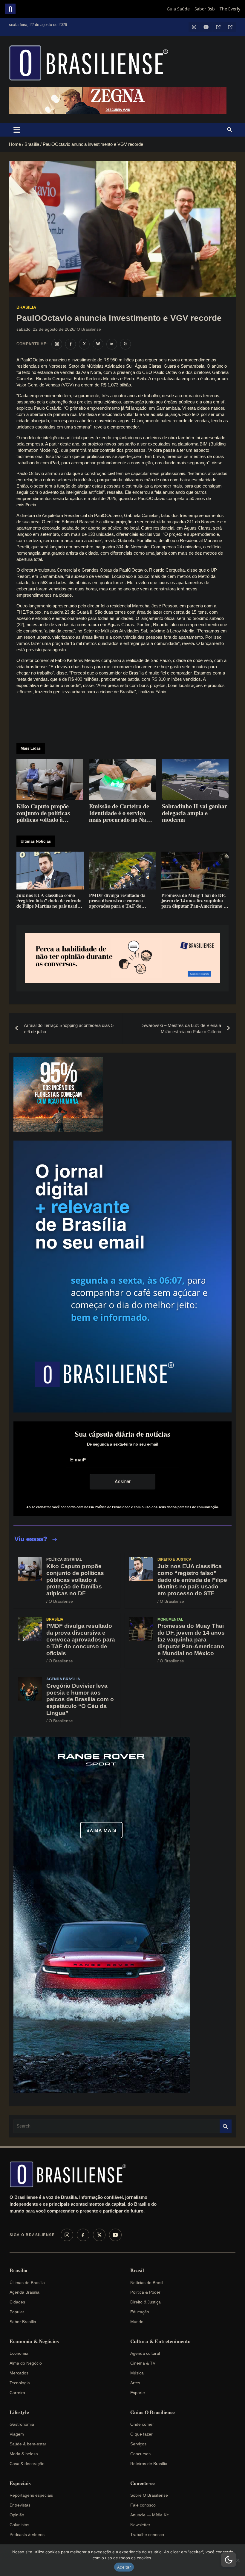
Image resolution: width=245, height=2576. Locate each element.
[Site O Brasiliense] (125, 344)
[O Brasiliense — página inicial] (71, 2174)
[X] (99, 2235)
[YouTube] (115, 2235)
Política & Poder (145, 2292)
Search (226, 2126)
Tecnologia (20, 2383)
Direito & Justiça (146, 2302)
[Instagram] (67, 2235)
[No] (238, 2560)
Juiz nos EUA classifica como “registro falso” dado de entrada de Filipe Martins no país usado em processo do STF (192, 1580)
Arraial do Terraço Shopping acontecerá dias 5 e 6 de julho (69, 1028)
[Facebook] (83, 2235)
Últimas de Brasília (27, 2283)
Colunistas (19, 2525)
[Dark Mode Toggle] (229, 2560)
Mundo (137, 2322)
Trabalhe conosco (147, 2535)
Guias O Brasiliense (153, 2412)
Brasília (26, 307)
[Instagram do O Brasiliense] (57, 344)
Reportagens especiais (31, 2495)
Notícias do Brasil (147, 2283)
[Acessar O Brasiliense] (122, 958)
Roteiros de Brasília (149, 2464)
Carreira (17, 2393)
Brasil (137, 2270)
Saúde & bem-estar (28, 2444)
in (112, 344)
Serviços (138, 2444)
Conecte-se (143, 2483)
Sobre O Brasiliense (149, 2495)
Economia (19, 2353)
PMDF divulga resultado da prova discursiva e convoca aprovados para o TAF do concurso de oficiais (81, 1639)
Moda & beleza (24, 2454)
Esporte (138, 2393)
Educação (140, 2312)
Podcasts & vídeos (27, 2535)
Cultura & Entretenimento (160, 2341)
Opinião (17, 2515)
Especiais (20, 2483)
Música (137, 2373)
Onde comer (142, 2424)
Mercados (19, 2373)
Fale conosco (143, 2505)
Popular (17, 2312)
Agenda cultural (145, 2353)
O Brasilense (89, 329)
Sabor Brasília (23, 2322)
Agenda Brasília (63, 1679)
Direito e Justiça (174, 1559)
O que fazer (141, 2434)
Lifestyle (19, 2412)
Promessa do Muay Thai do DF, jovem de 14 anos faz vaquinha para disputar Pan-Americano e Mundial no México (191, 1639)
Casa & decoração (27, 2464)
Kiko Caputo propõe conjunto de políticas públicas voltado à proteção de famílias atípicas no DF (75, 1580)
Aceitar (124, 2567)
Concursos (140, 2454)
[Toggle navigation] (17, 130)
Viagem (17, 2434)
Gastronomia (22, 2424)
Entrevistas (20, 2505)
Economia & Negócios (34, 2341)
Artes (135, 2383)
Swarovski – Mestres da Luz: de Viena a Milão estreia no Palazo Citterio (182, 1028)
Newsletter (140, 2525)
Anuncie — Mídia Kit (149, 2515)
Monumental (170, 1619)
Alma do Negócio (26, 2363)
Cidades (17, 2302)
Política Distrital (64, 1559)
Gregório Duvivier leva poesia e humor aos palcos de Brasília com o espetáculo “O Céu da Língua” (80, 1699)
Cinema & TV (143, 2363)
